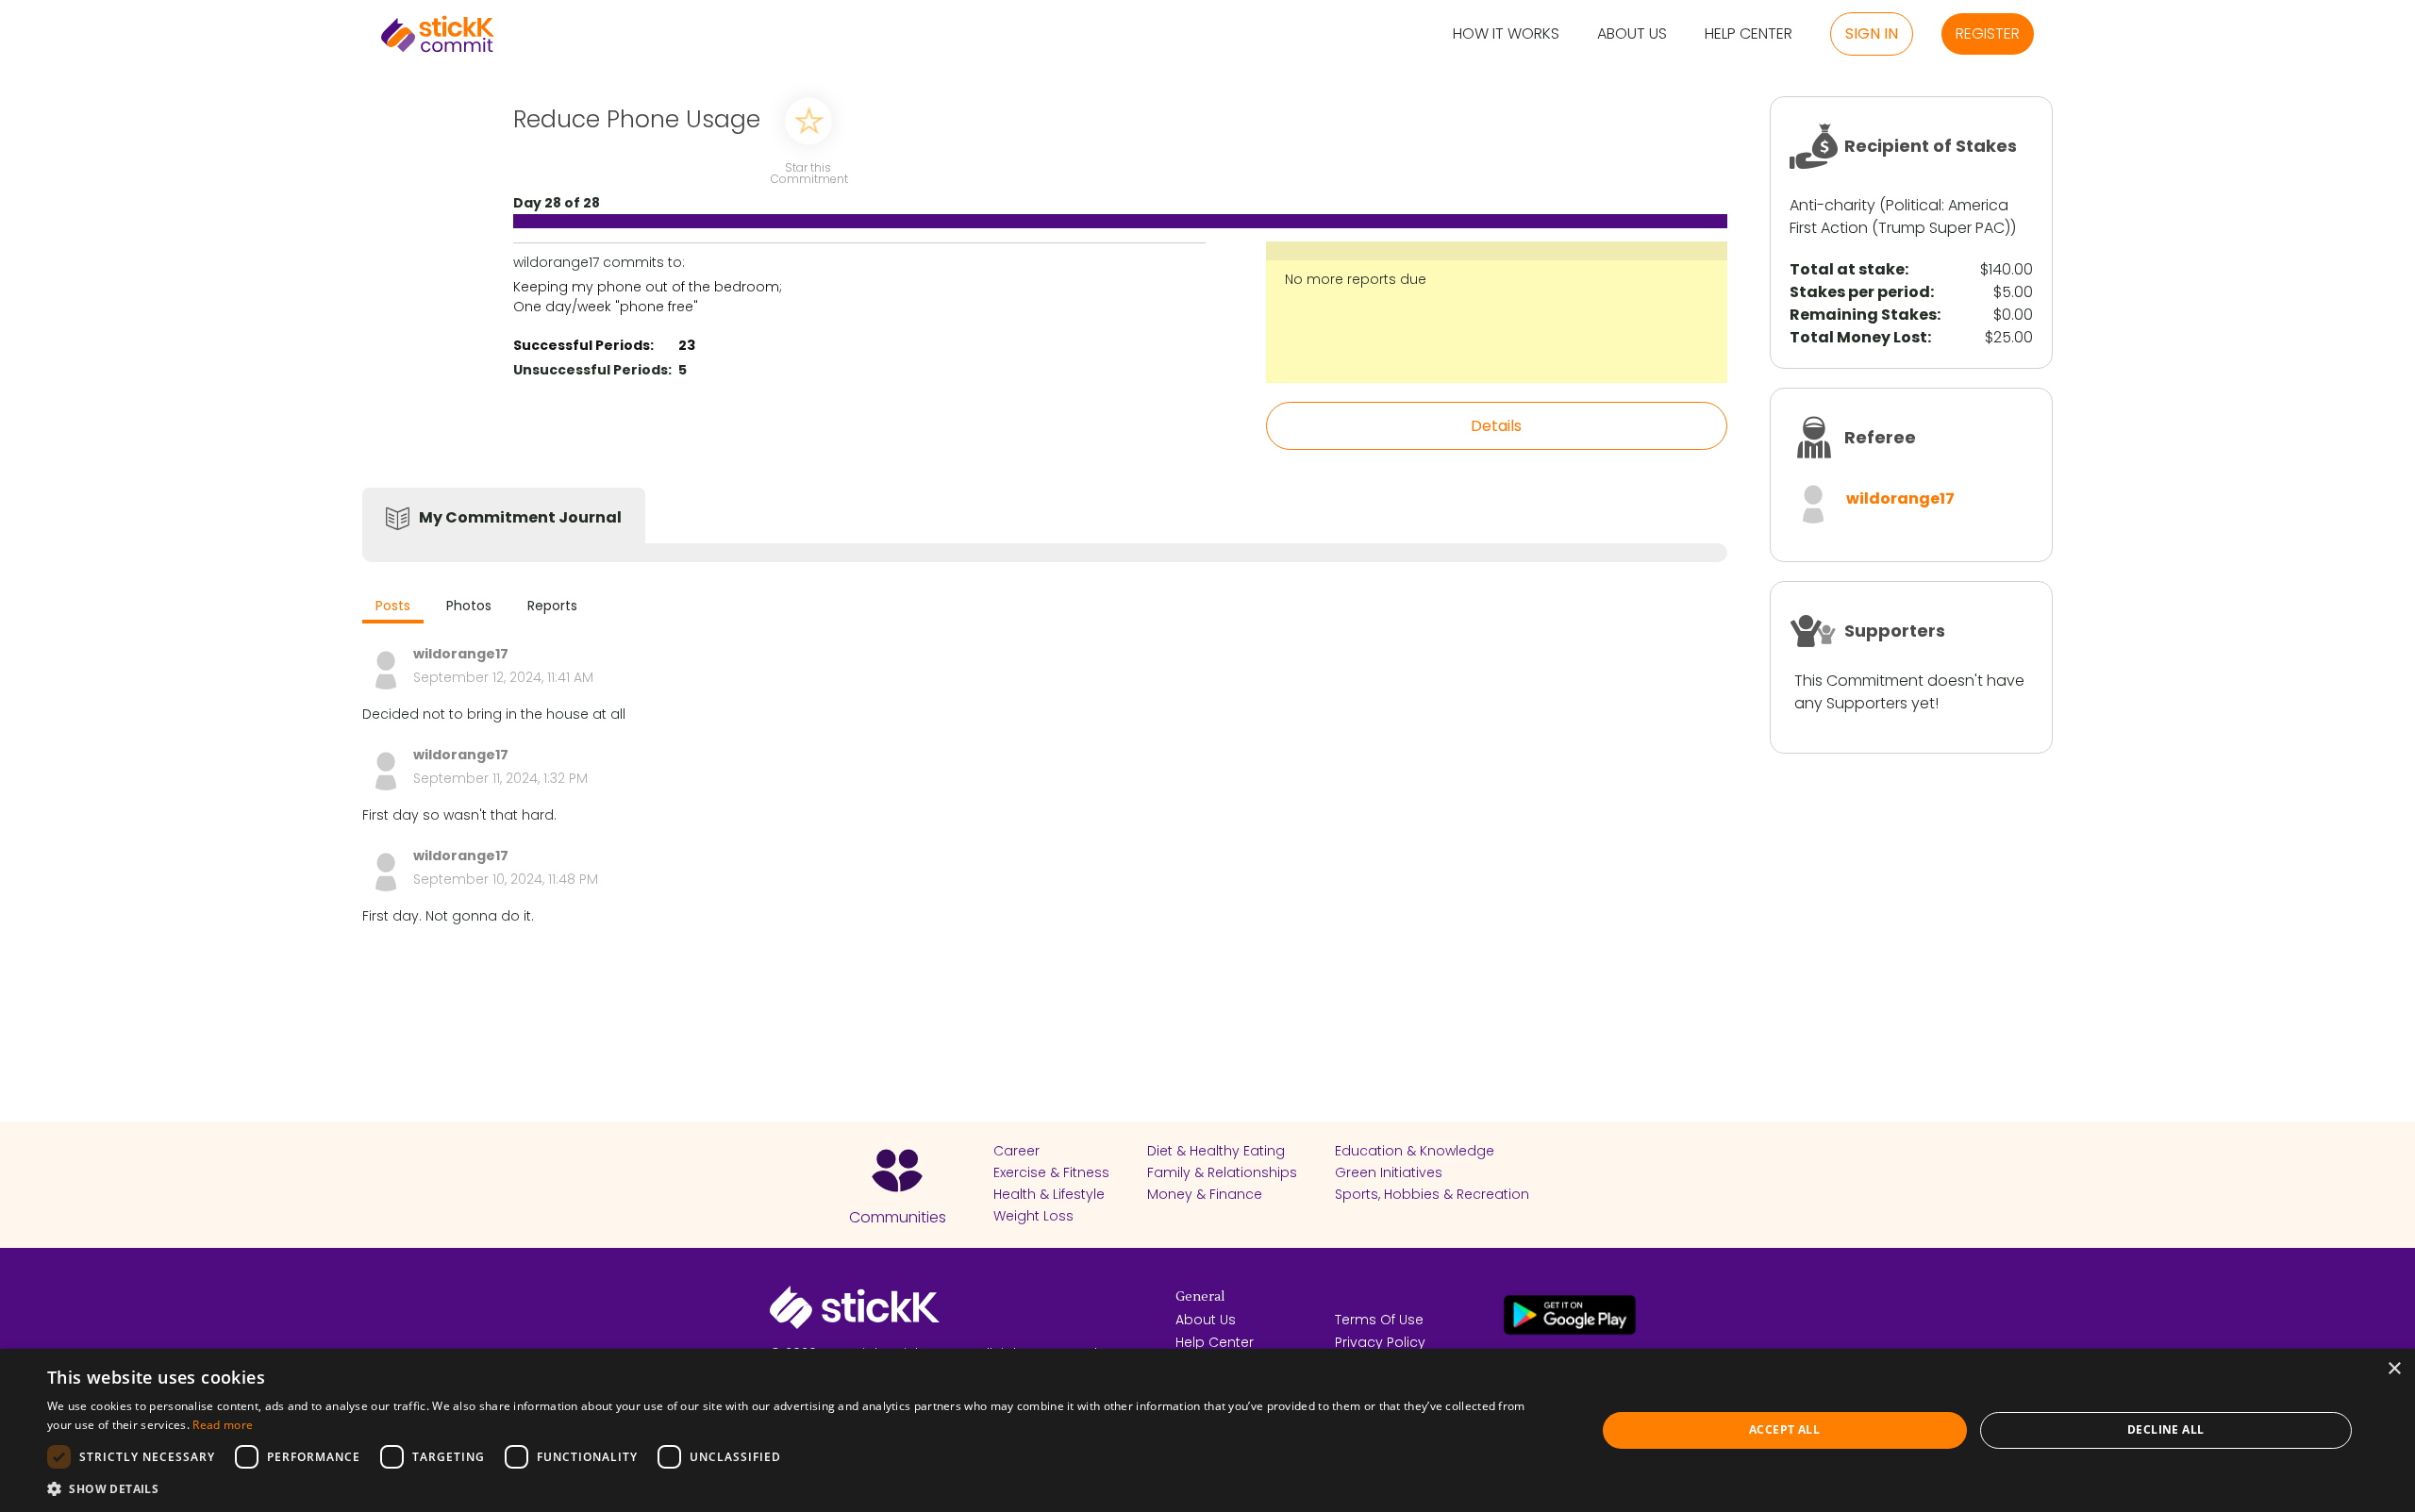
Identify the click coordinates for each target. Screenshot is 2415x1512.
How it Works (1506, 34)
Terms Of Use (1379, 1320)
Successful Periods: (583, 345)
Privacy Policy (1380, 1342)
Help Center (1749, 34)
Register (1988, 33)
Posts (393, 606)
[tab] (393, 608)
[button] (799, 1488)
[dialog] (1207, 1430)
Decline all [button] (2165, 1429)
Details (1496, 426)
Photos (469, 606)
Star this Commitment (808, 172)
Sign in (1872, 33)
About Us (1632, 34)
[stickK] (438, 34)
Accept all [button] (1784, 1429)
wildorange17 (1900, 498)
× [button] (2394, 1369)
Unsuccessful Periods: (592, 370)
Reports (552, 606)
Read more (223, 1425)
